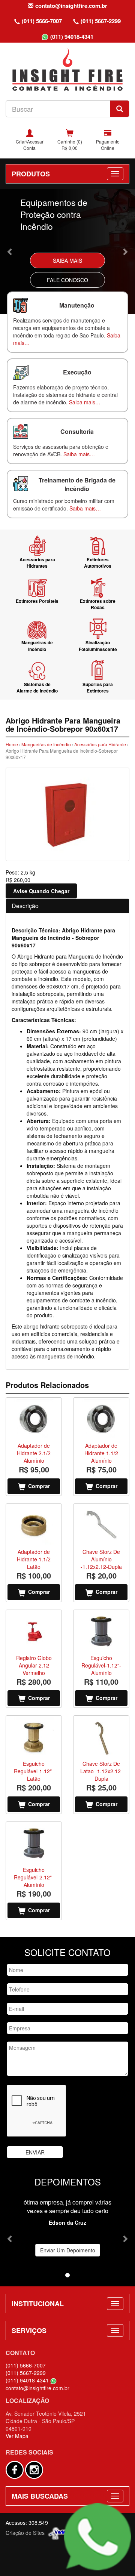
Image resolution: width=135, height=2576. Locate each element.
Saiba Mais (67, 260)
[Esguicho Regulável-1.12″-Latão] (34, 1737)
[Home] (67, 69)
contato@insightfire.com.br (71, 6)
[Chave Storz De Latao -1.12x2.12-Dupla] (101, 1737)
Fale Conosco (67, 280)
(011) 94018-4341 (72, 37)
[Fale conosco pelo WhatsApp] (97, 2537)
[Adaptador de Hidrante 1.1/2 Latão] (34, 1525)
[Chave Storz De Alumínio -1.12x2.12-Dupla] (101, 1525)
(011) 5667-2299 (101, 21)
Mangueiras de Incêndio (46, 744)
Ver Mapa (17, 2436)
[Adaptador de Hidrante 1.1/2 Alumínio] (101, 1419)
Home (12, 744)
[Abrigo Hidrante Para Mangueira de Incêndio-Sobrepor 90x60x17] (67, 814)
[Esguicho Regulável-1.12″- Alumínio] (101, 1631)
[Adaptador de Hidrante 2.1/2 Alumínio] (34, 1419)
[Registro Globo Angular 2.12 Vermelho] (34, 1631)
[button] (10, 252)
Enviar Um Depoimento (68, 2250)
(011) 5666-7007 (42, 21)
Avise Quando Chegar (41, 891)
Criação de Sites (25, 2533)
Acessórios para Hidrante (100, 744)
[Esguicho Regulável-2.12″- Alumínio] (34, 1843)
